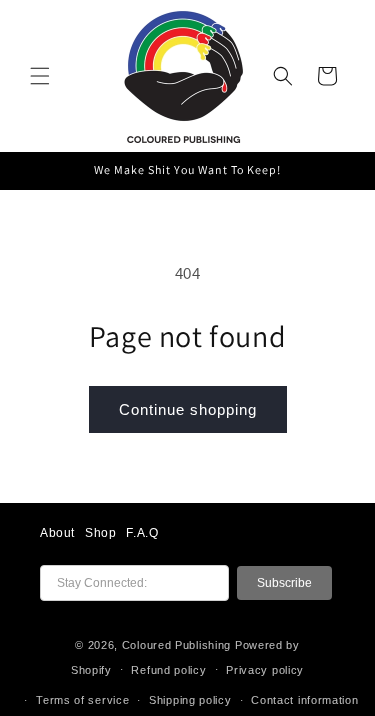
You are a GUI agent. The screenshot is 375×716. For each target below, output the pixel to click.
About (57, 533)
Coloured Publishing (176, 645)
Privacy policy (265, 670)
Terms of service (82, 700)
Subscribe (284, 583)
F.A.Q (142, 533)
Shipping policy (190, 700)
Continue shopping (188, 409)
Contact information (304, 700)
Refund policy (168, 670)
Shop (100, 533)
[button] (40, 76)
